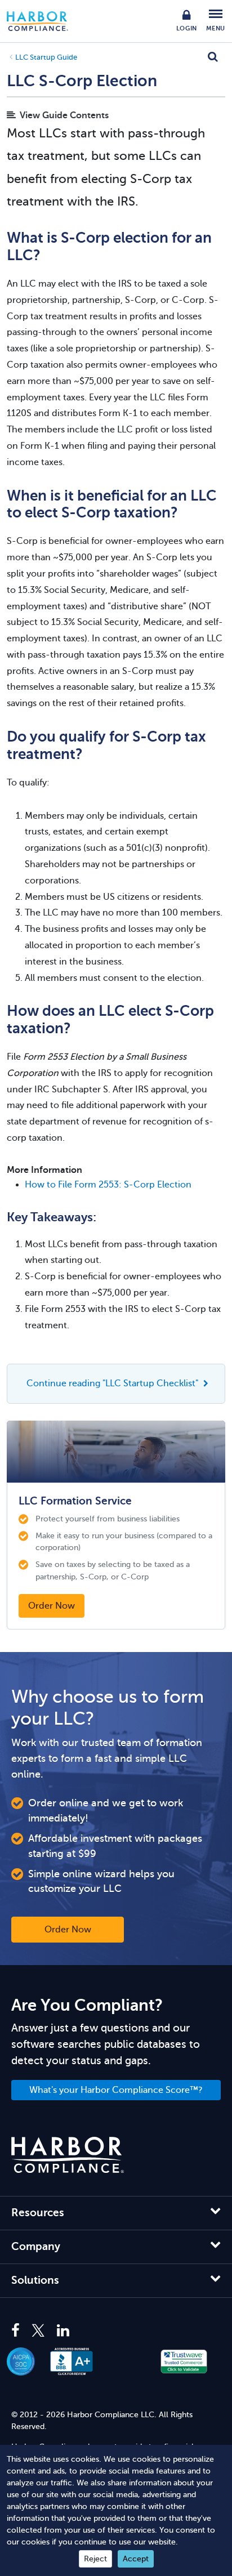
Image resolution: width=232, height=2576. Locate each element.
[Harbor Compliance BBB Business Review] (77, 2361)
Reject (95, 2559)
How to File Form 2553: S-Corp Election (108, 1185)
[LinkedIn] (63, 2331)
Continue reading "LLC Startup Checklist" (113, 1383)
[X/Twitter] (38, 2331)
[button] (128, 2361)
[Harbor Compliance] (68, 2155)
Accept (136, 2559)
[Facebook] (18, 2331)
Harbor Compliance (43, 21)
